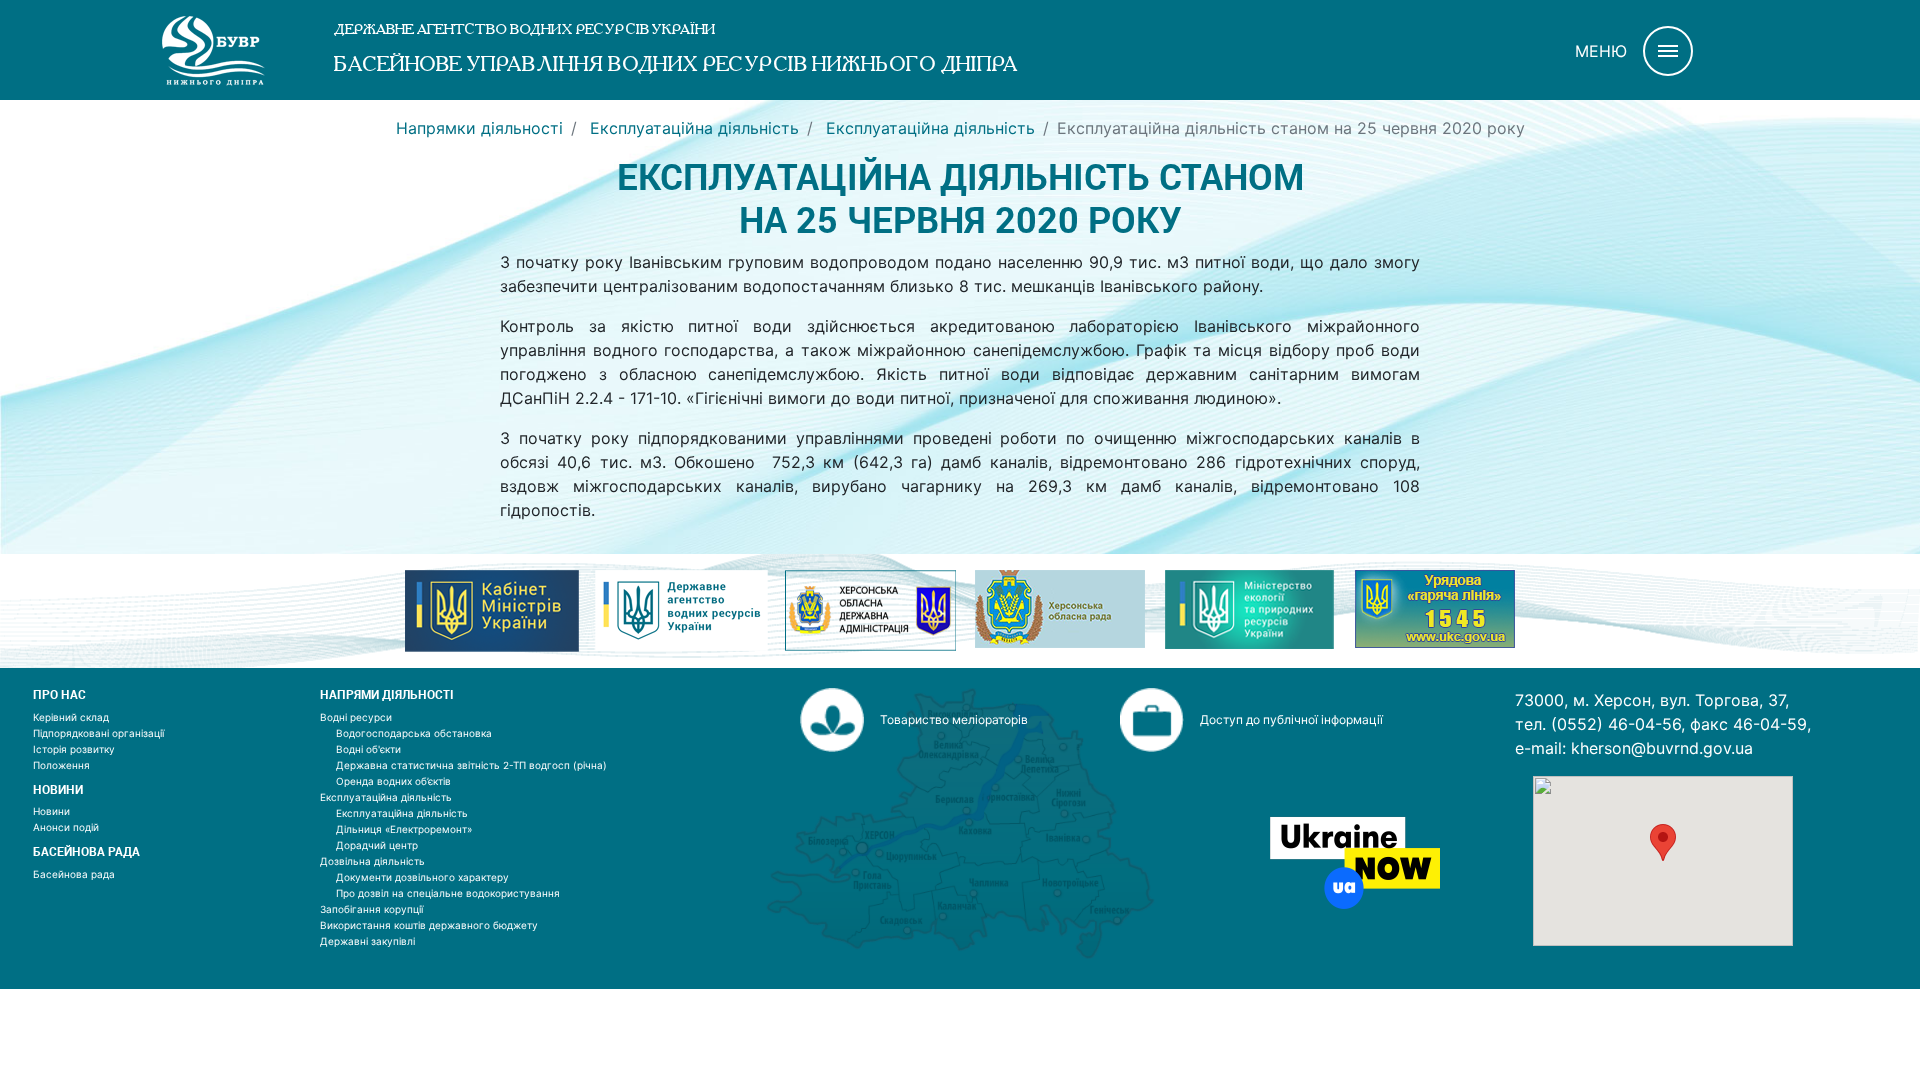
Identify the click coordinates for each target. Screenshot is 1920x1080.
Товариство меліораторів (954, 719)
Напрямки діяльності (479, 128)
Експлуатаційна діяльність (692, 128)
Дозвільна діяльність (372, 861)
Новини (51, 811)
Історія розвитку (74, 749)
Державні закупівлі (367, 941)
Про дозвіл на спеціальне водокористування (448, 893)
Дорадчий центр (377, 845)
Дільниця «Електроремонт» (404, 829)
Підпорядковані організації (98, 733)
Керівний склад (71, 717)
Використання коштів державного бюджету (429, 925)
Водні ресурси (356, 717)
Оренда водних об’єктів (393, 781)
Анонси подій (66, 827)
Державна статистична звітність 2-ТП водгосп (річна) (471, 765)
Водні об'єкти (368, 749)
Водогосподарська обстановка (414, 733)
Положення (61, 765)
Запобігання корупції (371, 909)
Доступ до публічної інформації (1291, 719)
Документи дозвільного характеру (422, 877)
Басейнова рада (74, 874)
